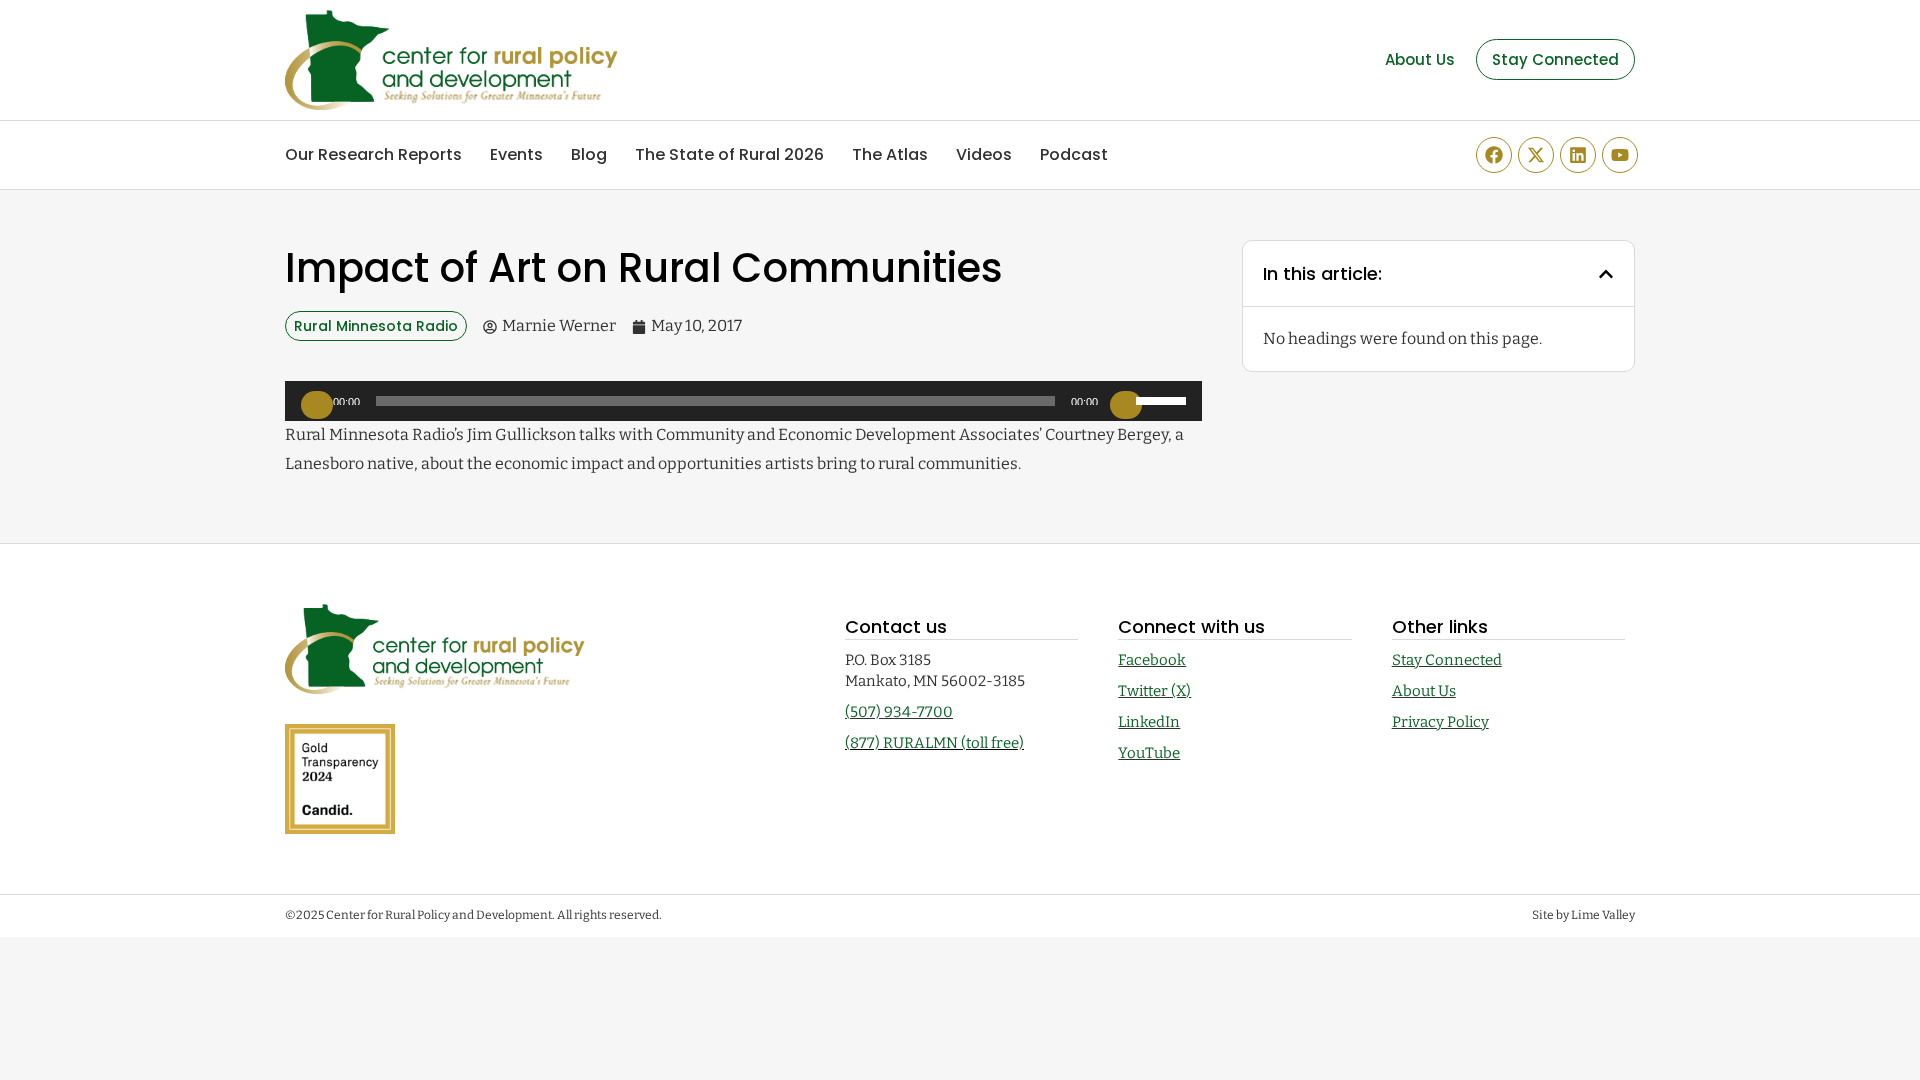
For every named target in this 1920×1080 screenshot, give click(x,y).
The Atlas (890, 154)
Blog (589, 154)
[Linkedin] (1578, 155)
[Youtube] (1620, 155)
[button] (1606, 274)
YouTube (1149, 753)
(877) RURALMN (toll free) (934, 743)
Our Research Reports (373, 154)
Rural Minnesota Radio (376, 326)
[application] (743, 401)
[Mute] (1126, 405)
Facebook (1152, 660)
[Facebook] (1494, 155)
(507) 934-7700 (899, 712)
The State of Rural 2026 (729, 154)
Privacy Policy (1440, 722)
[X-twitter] (1536, 155)
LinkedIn (1149, 722)
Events (516, 154)
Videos (984, 154)
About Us (1424, 691)
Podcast (1074, 154)
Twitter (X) (1154, 691)
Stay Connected (1447, 660)
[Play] (317, 405)
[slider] (1164, 399)
